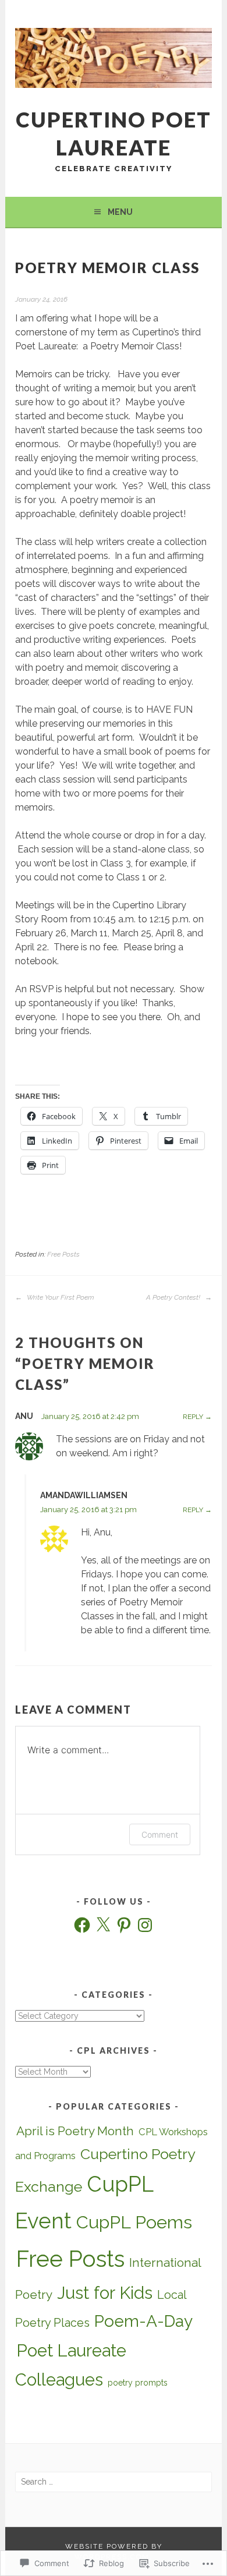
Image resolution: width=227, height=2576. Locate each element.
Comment (160, 1834)
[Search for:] (113, 2482)
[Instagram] (145, 1925)
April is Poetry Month (75, 2131)
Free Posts (63, 1254)
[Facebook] (82, 1925)
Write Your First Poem (60, 1297)
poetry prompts (138, 2383)
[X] (103, 1925)
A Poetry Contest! (174, 1297)
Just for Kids (105, 2293)
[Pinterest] (124, 1925)
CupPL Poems (134, 2222)
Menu (120, 212)
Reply (193, 1417)
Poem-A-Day (143, 2321)
